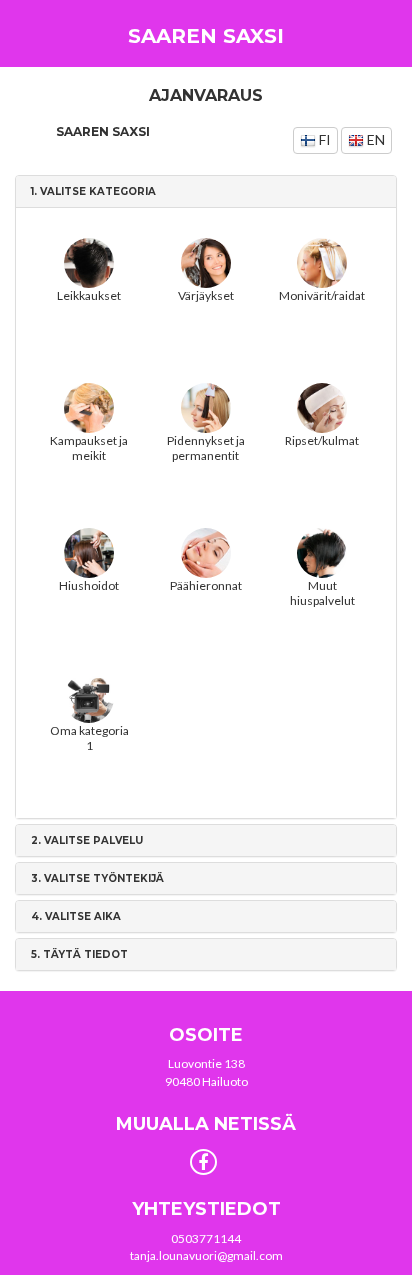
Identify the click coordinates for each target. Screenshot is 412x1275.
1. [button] (93, 191)
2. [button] (87, 840)
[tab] (206, 191)
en (374, 139)
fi (323, 139)
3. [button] (97, 878)
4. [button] (76, 916)
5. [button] (79, 954)
